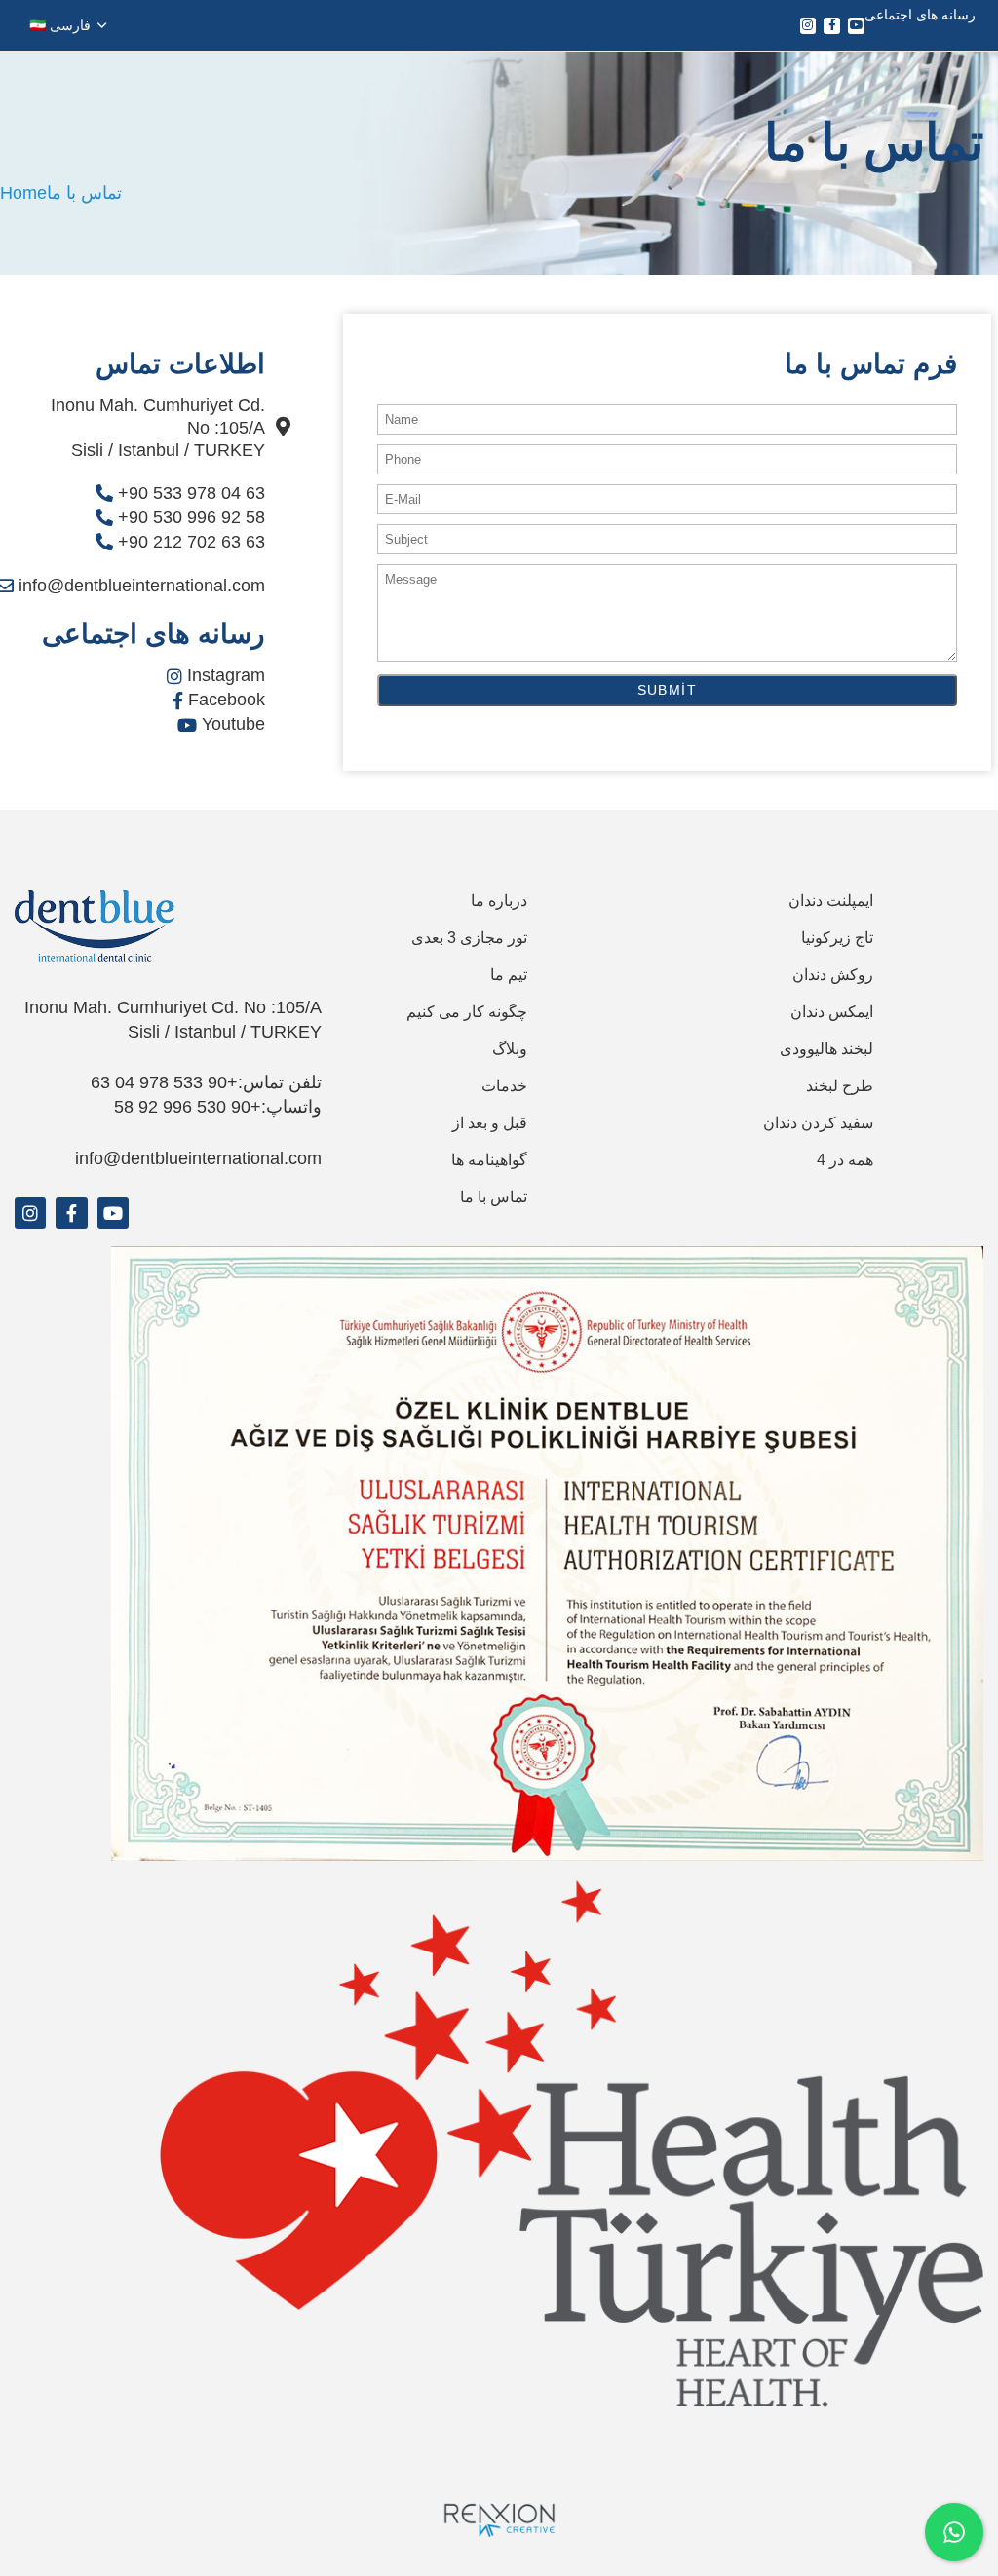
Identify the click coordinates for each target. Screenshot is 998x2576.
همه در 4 (845, 1160)
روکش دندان (833, 975)
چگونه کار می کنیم (467, 1012)
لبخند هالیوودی (826, 1049)
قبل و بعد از (490, 1123)
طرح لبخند (840, 1086)
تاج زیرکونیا (837, 938)
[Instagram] (808, 26)
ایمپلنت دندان (831, 901)
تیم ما (509, 975)
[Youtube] (856, 26)
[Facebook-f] (832, 26)
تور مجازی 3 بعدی (469, 938)
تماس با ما (494, 1197)
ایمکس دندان (832, 1012)
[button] (68, 25)
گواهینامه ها (489, 1160)
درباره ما (499, 901)
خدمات (504, 1086)
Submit (667, 690)
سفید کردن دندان (818, 1123)
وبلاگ (510, 1049)
